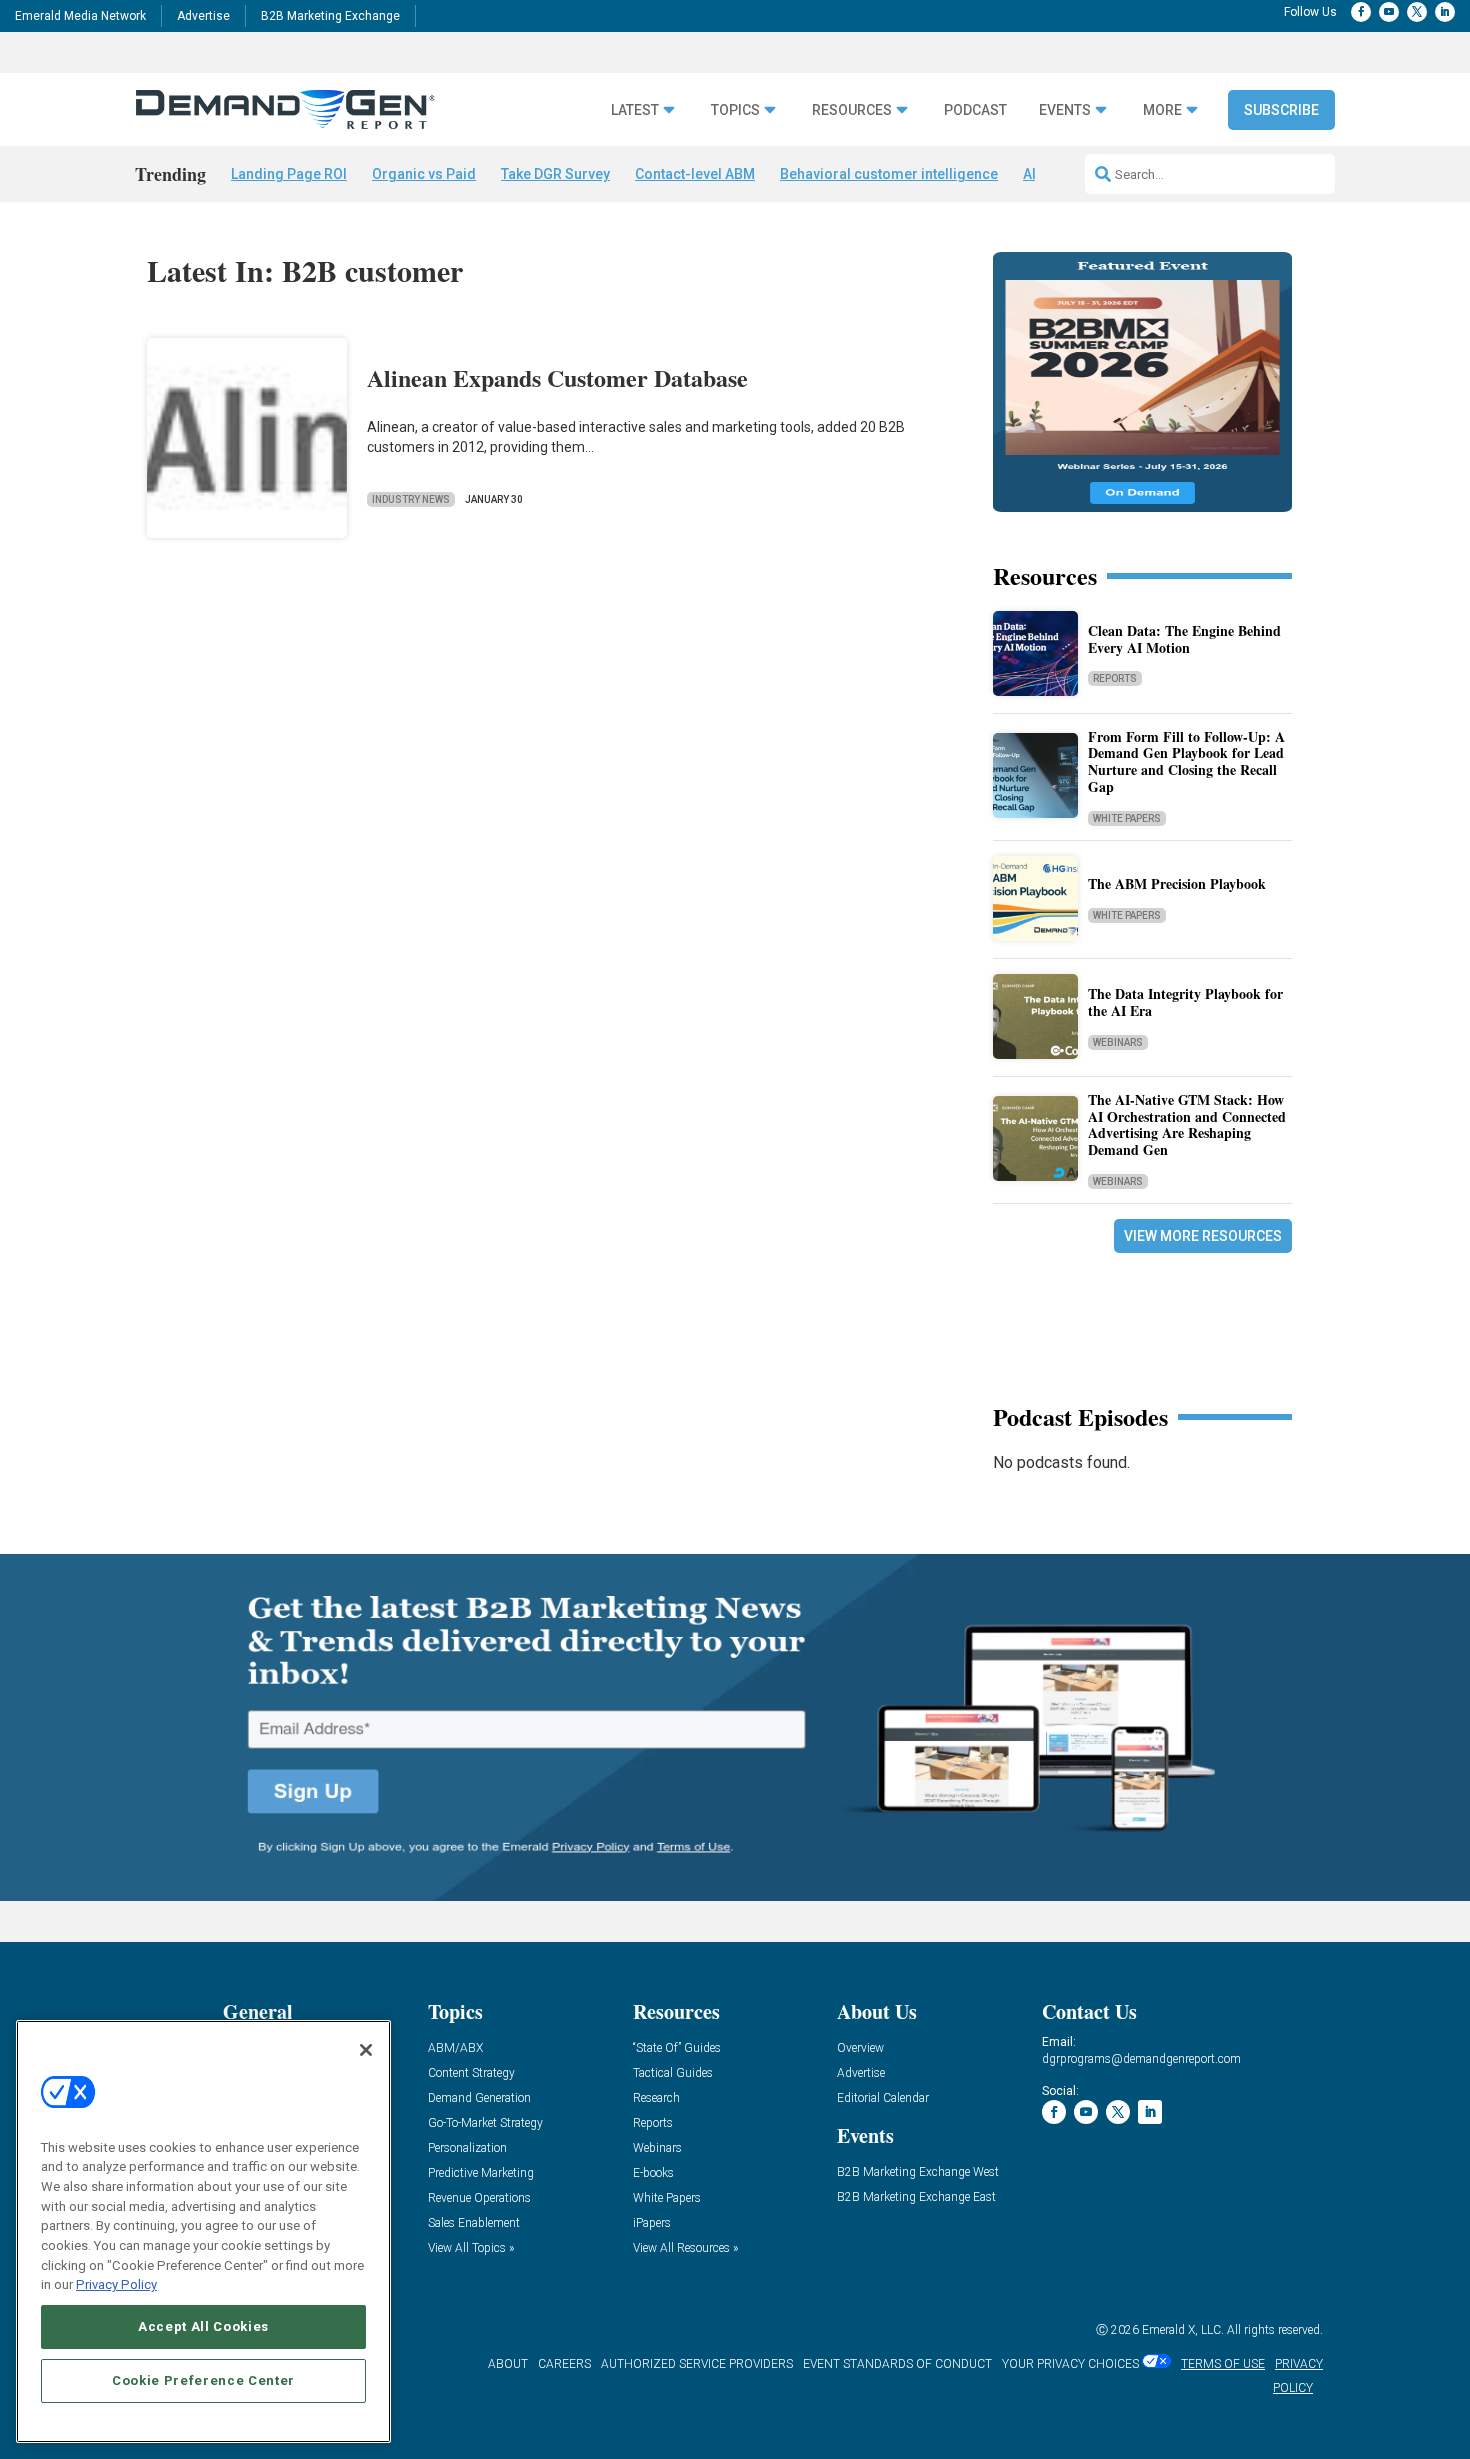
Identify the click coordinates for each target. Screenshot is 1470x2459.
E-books (653, 2173)
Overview (860, 2048)
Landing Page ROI (289, 174)
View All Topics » (471, 2248)
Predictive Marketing (481, 2173)
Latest (635, 110)
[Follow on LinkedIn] (1445, 12)
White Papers (1127, 818)
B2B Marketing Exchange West (918, 2172)
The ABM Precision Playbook (1177, 883)
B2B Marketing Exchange (330, 16)
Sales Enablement (474, 2223)
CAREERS (564, 2364)
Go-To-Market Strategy (485, 2123)
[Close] (366, 2050)
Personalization (467, 2148)
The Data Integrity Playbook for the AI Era (1185, 1002)
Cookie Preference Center (203, 2380)
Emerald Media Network (80, 16)
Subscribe (1281, 110)
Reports (1115, 678)
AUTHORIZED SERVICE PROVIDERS (697, 2364)
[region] (203, 2231)
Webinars (1118, 1042)
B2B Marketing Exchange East (916, 2197)
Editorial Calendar (883, 2098)
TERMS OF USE (1223, 2364)
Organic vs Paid (424, 174)
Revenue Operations (479, 2198)
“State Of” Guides (677, 2048)
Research (656, 2098)
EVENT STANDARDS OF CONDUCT (897, 2364)
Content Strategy (471, 2073)
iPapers (652, 2223)
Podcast (975, 110)
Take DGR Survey (555, 174)
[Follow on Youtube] (1389, 12)
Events (1065, 110)
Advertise (203, 16)
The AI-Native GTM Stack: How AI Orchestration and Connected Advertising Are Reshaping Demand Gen (1187, 1124)
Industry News (411, 499)
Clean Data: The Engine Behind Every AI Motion (1184, 639)
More (1162, 110)
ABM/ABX (455, 2048)
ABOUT (508, 2364)
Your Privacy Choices (1070, 2364)
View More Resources (1203, 1236)
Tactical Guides (673, 2073)
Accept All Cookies (203, 2326)
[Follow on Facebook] (1361, 12)
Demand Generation (479, 2098)
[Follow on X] (1417, 12)
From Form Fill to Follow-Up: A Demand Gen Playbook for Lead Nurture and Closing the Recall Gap (1186, 761)
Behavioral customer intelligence (889, 174)
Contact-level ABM (695, 174)
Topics (735, 110)
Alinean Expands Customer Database (557, 377)
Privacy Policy (116, 2284)
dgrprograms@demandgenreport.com (1141, 2059)
